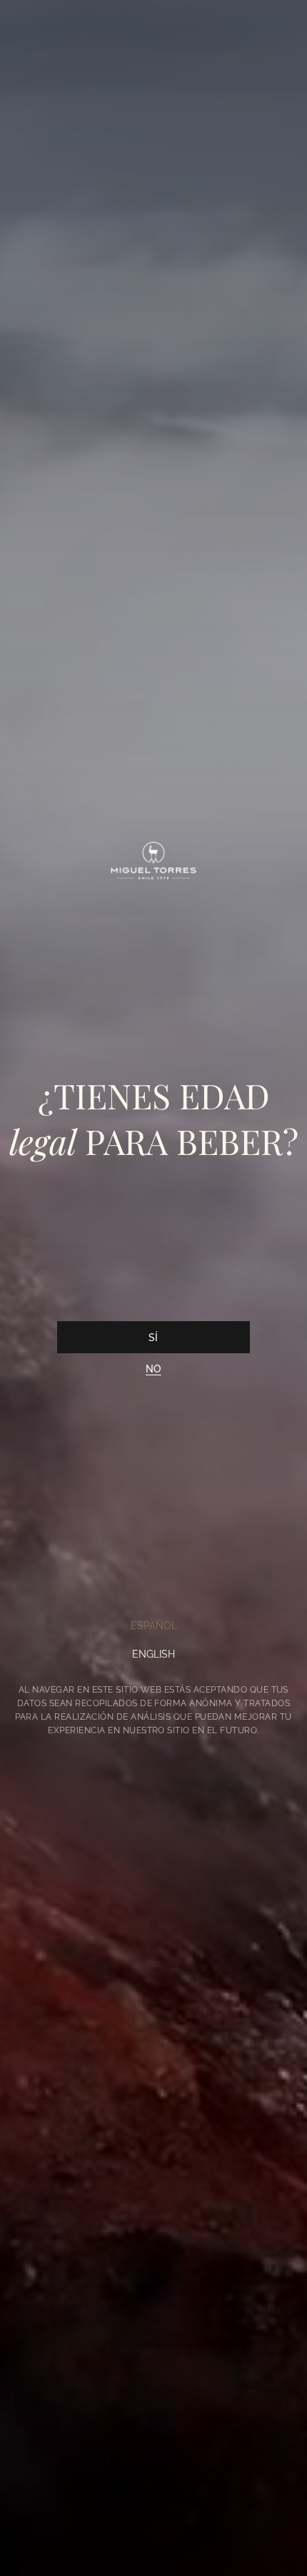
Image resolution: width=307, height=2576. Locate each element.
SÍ (153, 1338)
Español (154, 1626)
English (153, 1654)
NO (153, 1369)
